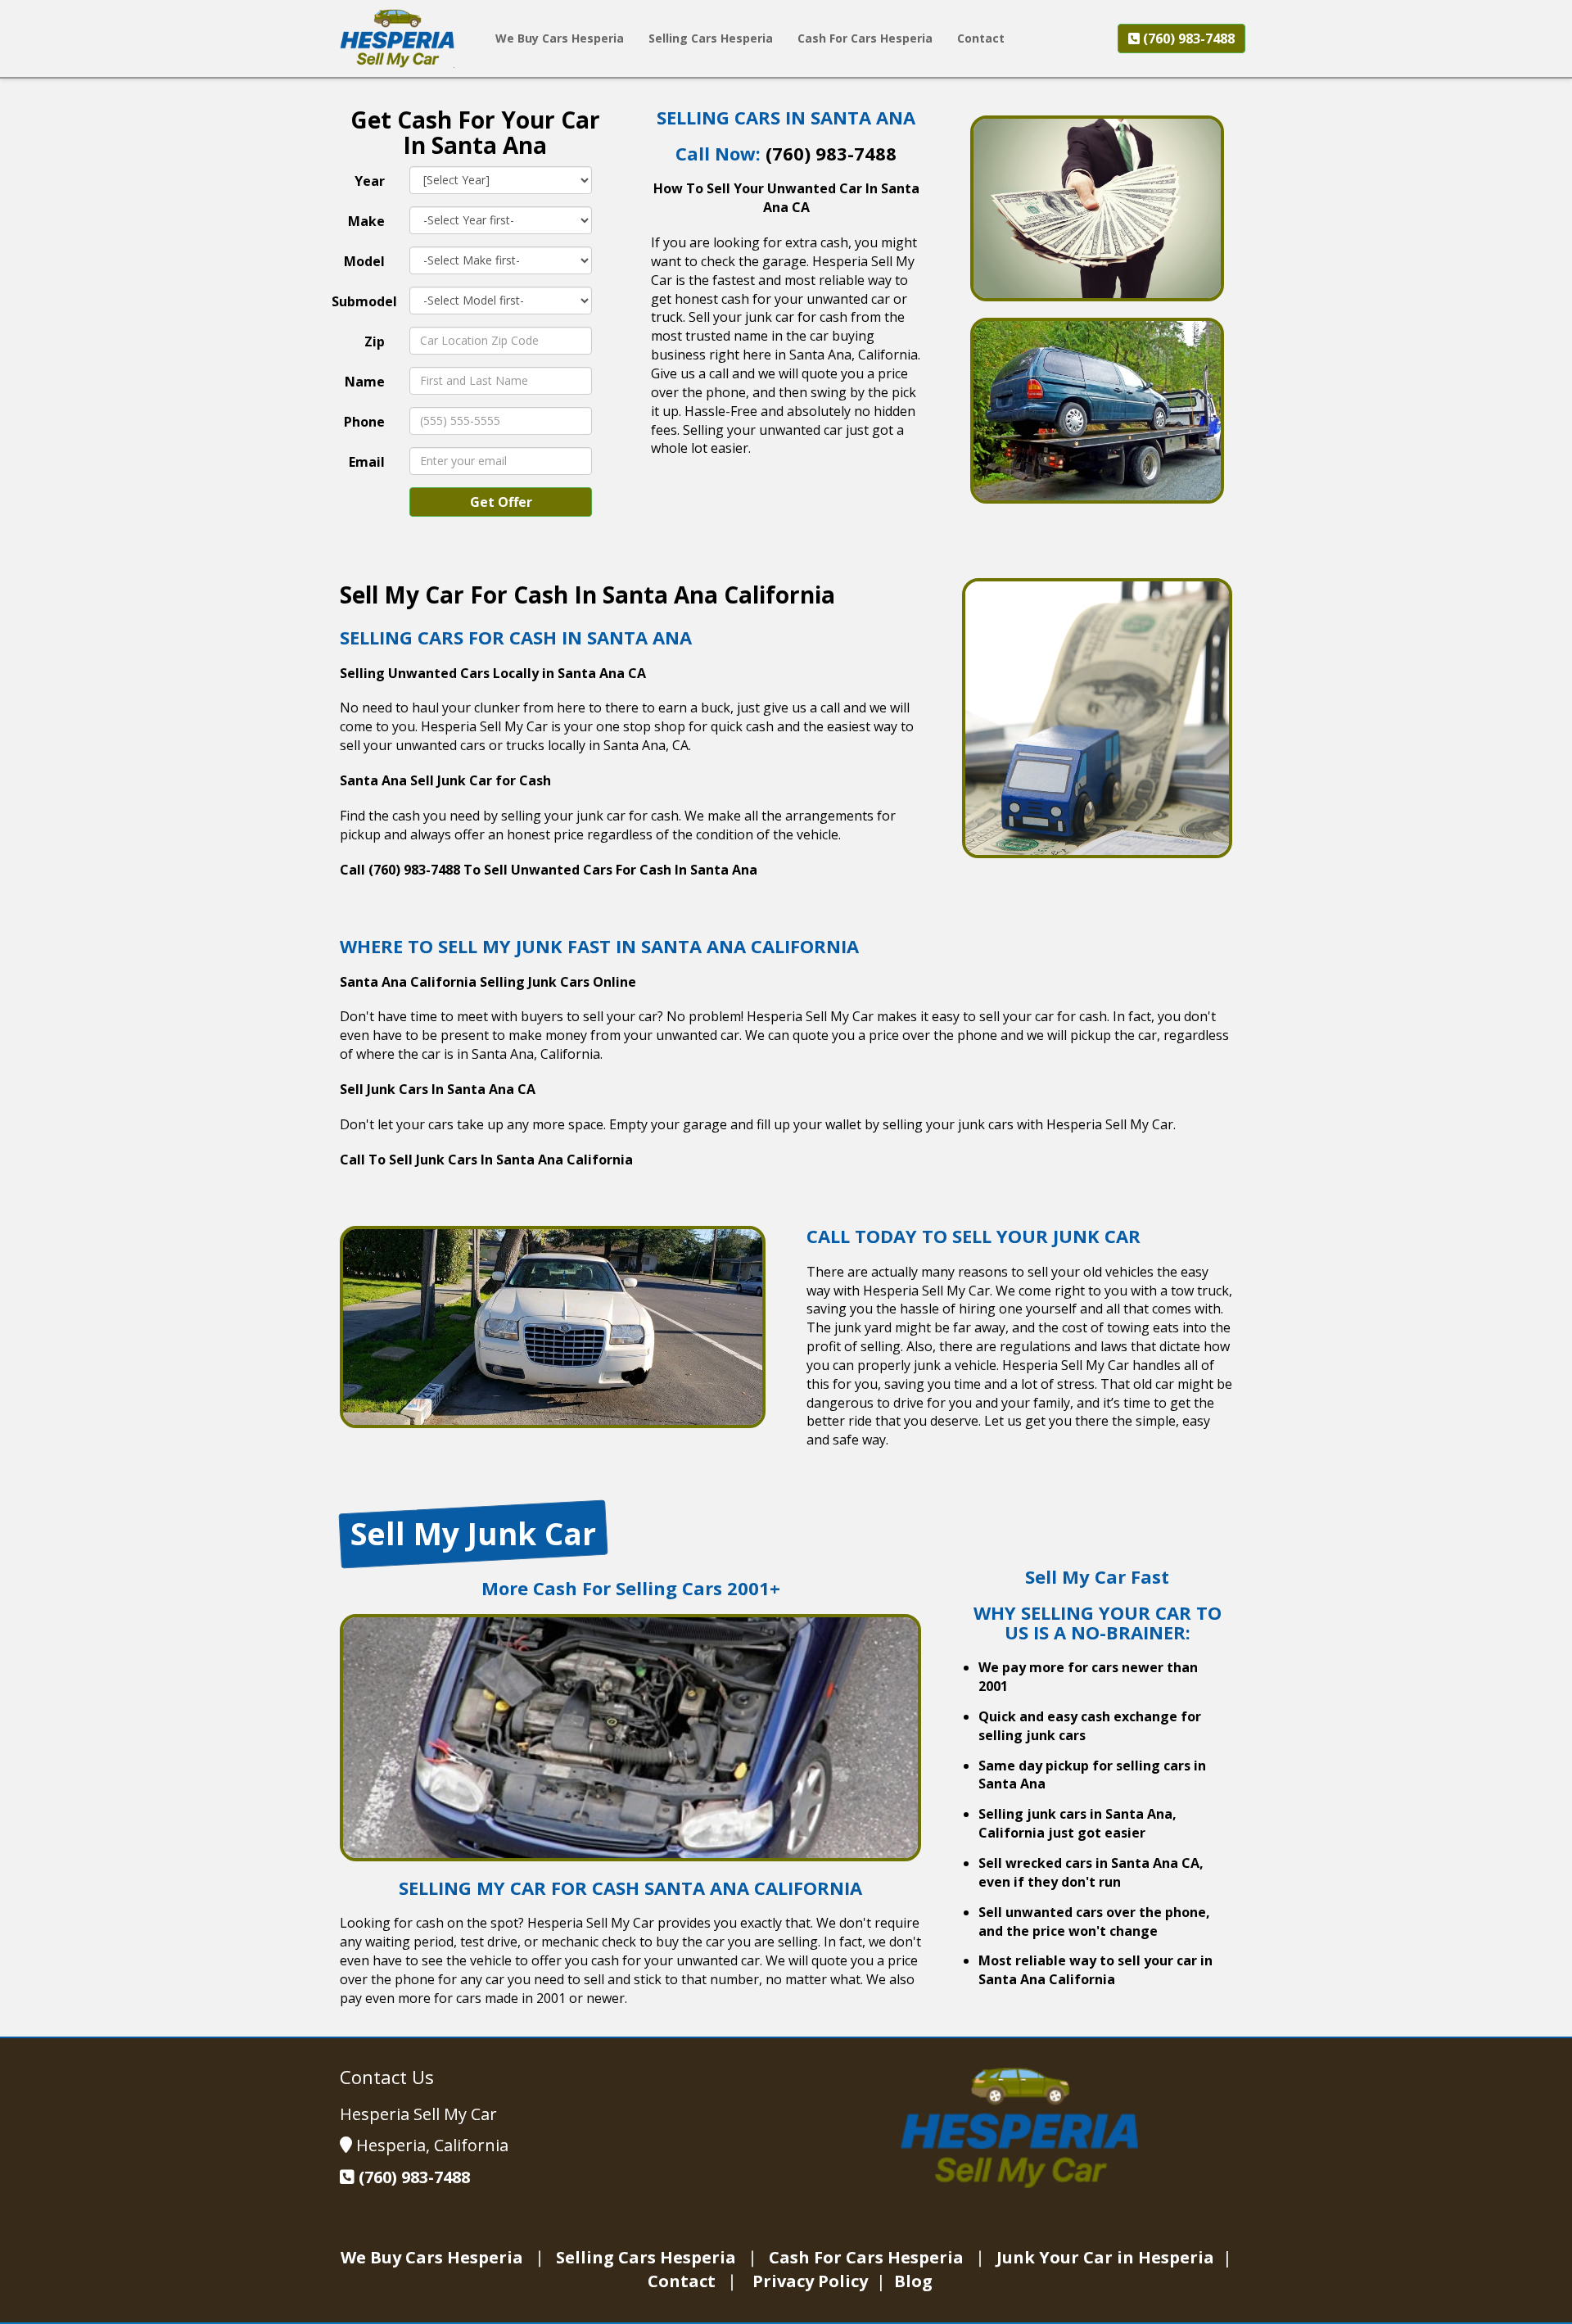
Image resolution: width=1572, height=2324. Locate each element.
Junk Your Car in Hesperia (1107, 2257)
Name (365, 382)
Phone (364, 422)
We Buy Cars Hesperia (432, 2257)
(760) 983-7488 (1187, 38)
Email (367, 462)
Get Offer (501, 502)
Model (364, 261)
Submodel (364, 301)
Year (370, 181)
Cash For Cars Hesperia (866, 2257)
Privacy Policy (812, 2281)
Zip (375, 341)
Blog (913, 2281)
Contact (684, 2281)
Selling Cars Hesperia (648, 2257)
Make (366, 221)
